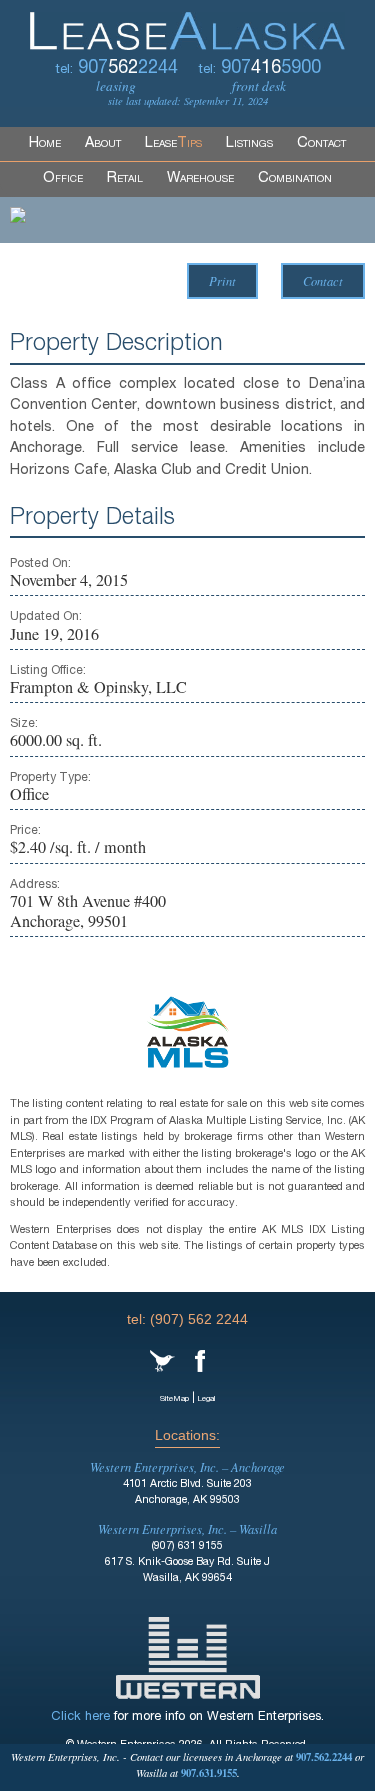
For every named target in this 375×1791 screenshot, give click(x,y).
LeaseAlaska (187, 25)
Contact (321, 144)
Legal (206, 1399)
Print (222, 281)
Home (45, 144)
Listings (249, 144)
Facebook (200, 1361)
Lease (173, 144)
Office (63, 179)
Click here (80, 1717)
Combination (295, 179)
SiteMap (174, 1399)
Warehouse (200, 179)
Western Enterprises (188, 1658)
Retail (125, 179)
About (103, 144)
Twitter (162, 1361)
